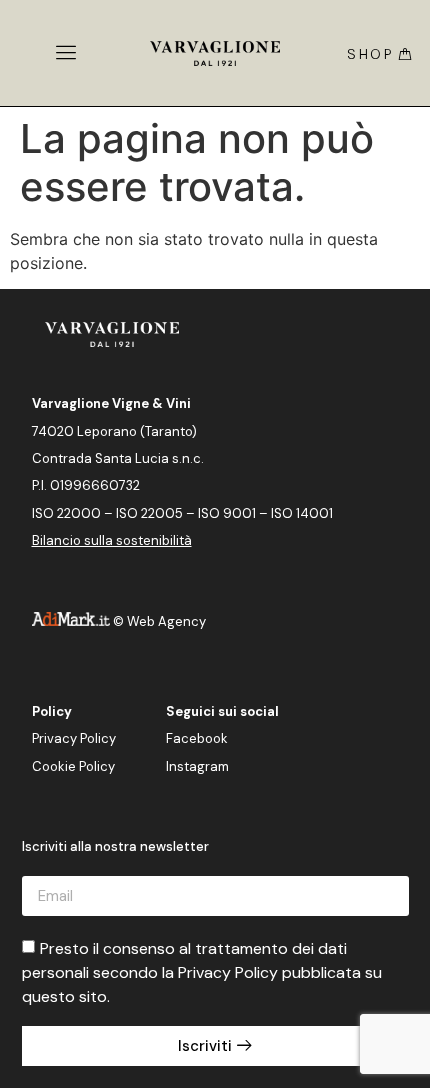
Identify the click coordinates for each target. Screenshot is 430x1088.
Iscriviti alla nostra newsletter (115, 847)
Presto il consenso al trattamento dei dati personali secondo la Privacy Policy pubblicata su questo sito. (202, 972)
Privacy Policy (74, 738)
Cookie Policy (73, 766)
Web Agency (166, 621)
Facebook (197, 738)
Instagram (197, 766)
